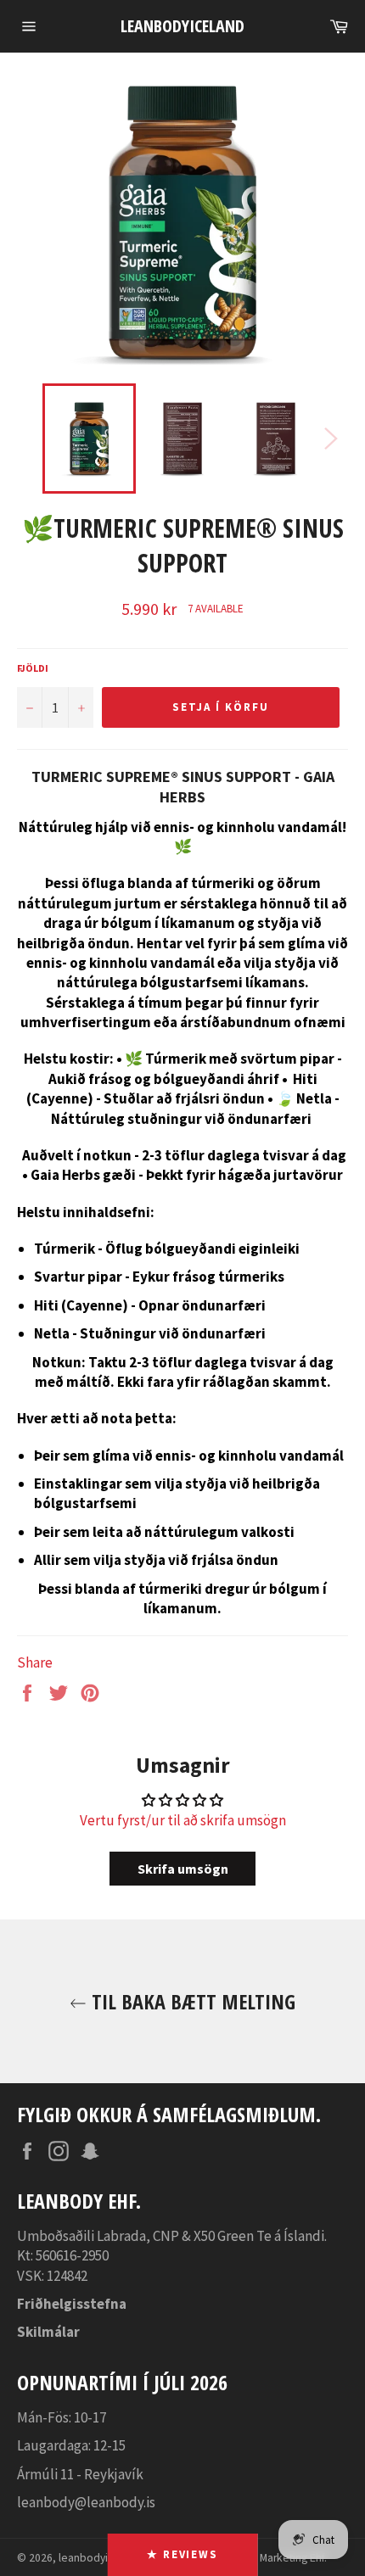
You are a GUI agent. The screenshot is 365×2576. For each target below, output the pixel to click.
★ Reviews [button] (183, 2554)
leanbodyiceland (182, 26)
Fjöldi (33, 668)
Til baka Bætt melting (191, 2001)
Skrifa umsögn (183, 1869)
